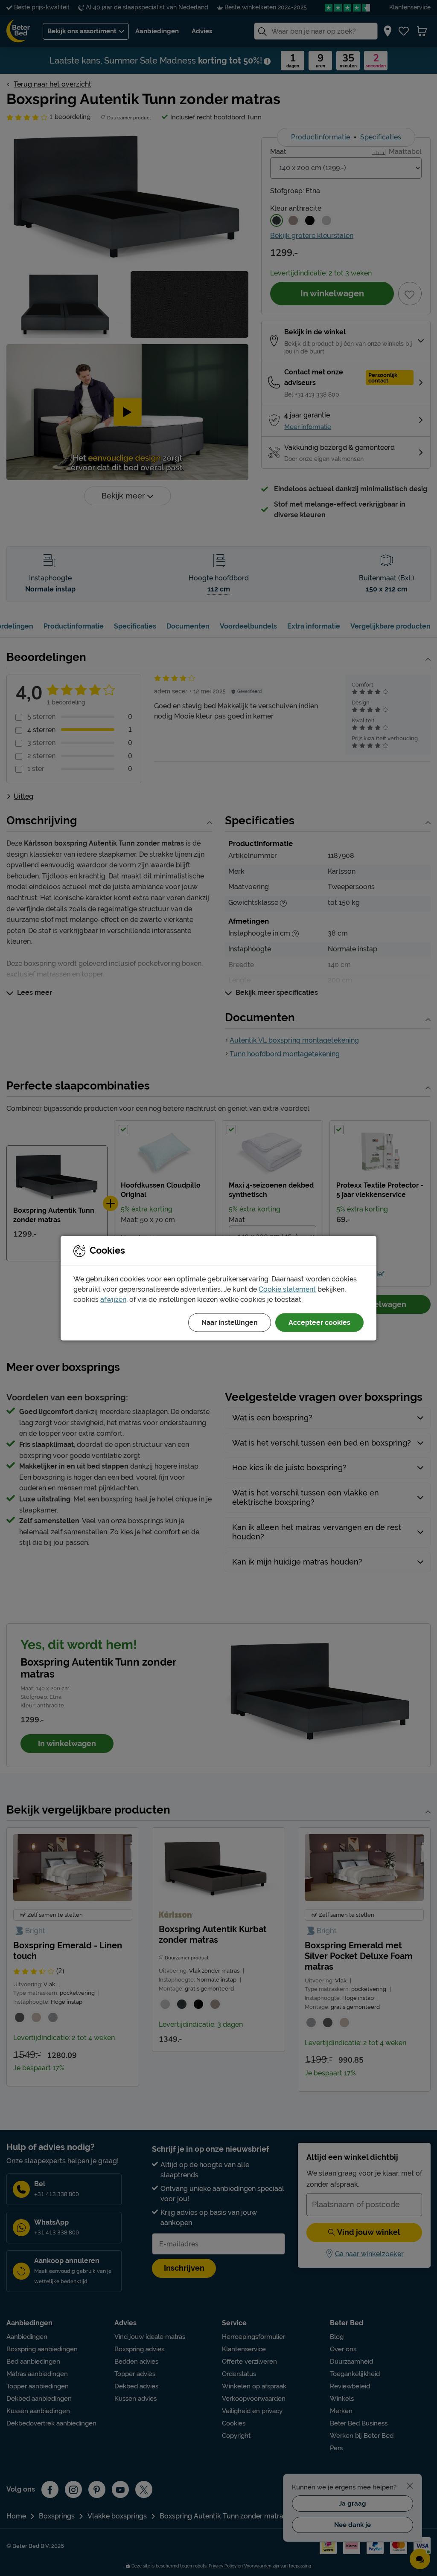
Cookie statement (287, 1289)
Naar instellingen (230, 1322)
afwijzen (113, 1299)
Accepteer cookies (319, 1322)
